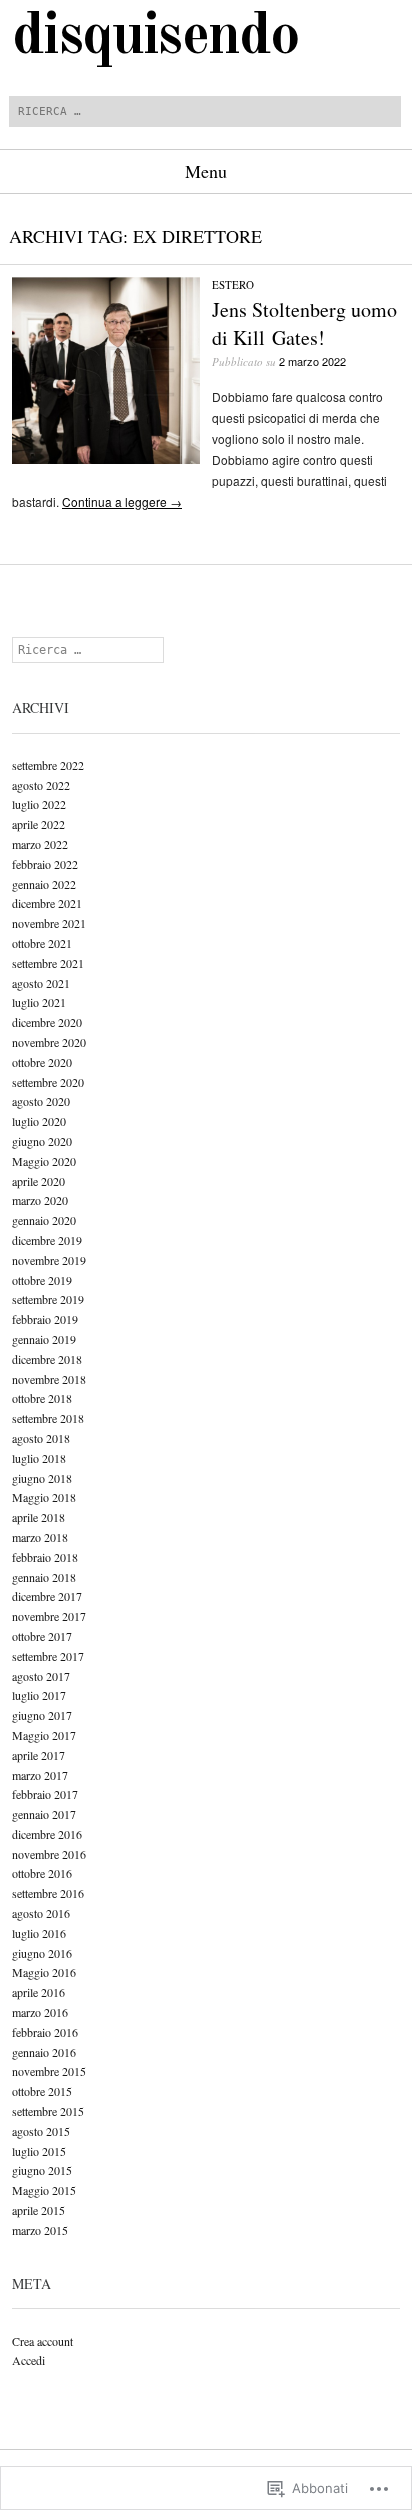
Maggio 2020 (44, 1161)
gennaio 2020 (44, 1220)
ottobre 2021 (42, 943)
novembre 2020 (49, 1042)
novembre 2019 (49, 1260)
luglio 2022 (39, 804)
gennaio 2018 (44, 1577)
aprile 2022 (38, 824)
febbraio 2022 (45, 864)
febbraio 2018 (45, 1557)
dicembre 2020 (47, 1022)
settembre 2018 (48, 1418)
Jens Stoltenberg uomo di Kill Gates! (304, 323)
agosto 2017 (41, 1676)
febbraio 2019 (45, 1319)
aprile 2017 (38, 1755)
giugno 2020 (42, 1141)
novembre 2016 (49, 1854)
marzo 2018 (40, 1537)
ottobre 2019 (42, 1280)
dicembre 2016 (47, 1834)
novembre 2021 (49, 923)
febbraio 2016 (45, 2032)
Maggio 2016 (44, 1972)
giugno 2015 (42, 2170)
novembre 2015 (49, 2071)
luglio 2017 (39, 1695)
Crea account (42, 2341)
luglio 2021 (39, 1002)
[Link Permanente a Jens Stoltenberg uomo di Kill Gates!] (106, 458)
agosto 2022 (41, 785)
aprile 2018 (38, 1517)
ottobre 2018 (42, 1398)
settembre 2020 (48, 1082)
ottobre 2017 (42, 1636)
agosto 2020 (41, 1101)
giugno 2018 (42, 1478)
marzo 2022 (40, 844)
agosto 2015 (41, 2131)
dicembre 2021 (47, 903)
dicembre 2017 (47, 1596)
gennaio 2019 (44, 1339)
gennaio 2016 (44, 2052)
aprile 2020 (38, 1181)
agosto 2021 (41, 983)
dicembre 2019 (47, 1240)
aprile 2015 (38, 2210)
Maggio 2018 (44, 1497)
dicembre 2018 (47, 1359)
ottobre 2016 (42, 1873)
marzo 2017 (40, 1775)
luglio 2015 (39, 2151)
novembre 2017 (49, 1616)
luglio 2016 (39, 1933)
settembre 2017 (48, 1656)
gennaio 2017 (44, 1814)
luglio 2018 (39, 1458)
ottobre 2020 (42, 1062)
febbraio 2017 (45, 1794)
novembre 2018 (49, 1379)
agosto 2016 (41, 1913)
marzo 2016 (40, 2012)
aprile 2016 (38, 1992)
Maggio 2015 (44, 2190)
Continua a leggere (122, 501)
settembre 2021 (48, 963)
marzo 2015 (40, 2230)
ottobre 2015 (42, 2091)
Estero (233, 284)
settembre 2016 (48, 1893)
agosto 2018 (41, 1438)
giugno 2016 (42, 1953)
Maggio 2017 (44, 1735)
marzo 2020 (40, 1200)
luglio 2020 (39, 1121)
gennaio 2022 (44, 884)
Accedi (28, 2360)
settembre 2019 (48, 1299)
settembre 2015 (48, 2111)
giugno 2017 (42, 1715)
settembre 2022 (48, 765)
